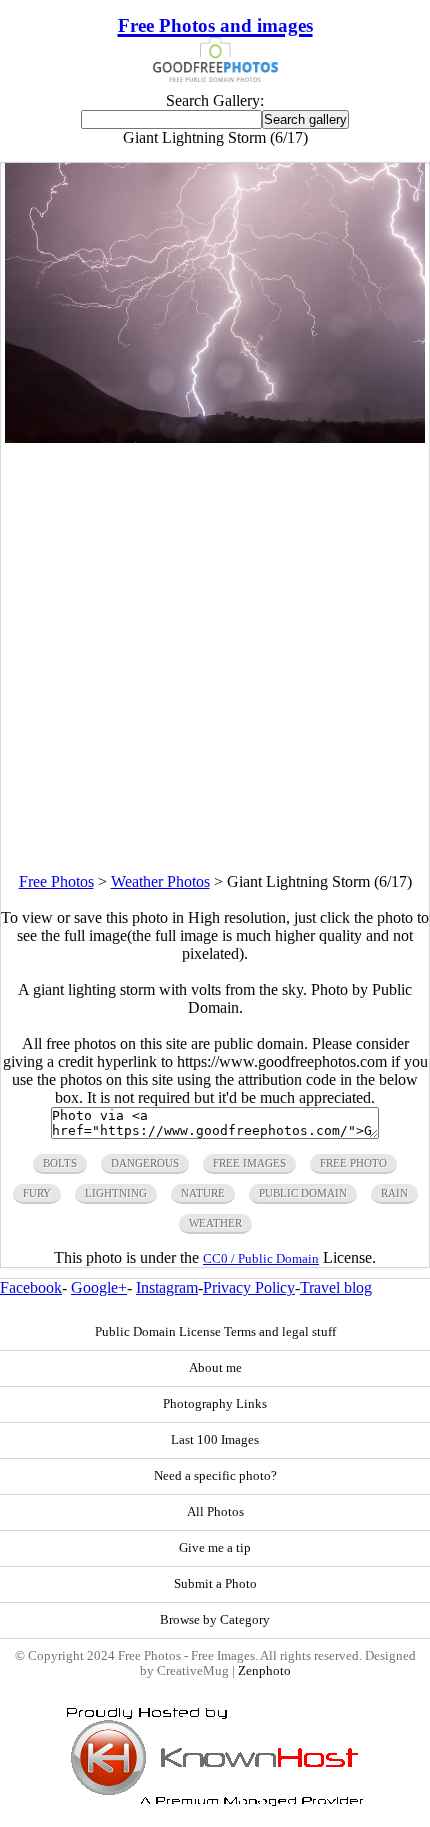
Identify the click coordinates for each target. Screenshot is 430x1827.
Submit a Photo (215, 1584)
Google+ (99, 1287)
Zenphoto (264, 1671)
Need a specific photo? (215, 1476)
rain (394, 1193)
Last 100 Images (215, 1440)
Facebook (31, 1287)
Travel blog (336, 1287)
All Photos (215, 1512)
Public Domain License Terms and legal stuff (215, 1332)
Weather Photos (160, 881)
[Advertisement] (215, 658)
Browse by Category (215, 1620)
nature (203, 1193)
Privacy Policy (249, 1287)
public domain (303, 1193)
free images (249, 1163)
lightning (116, 1193)
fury (37, 1193)
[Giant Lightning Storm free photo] (214, 437)
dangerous (145, 1163)
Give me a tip (215, 1548)
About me (215, 1368)
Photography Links (215, 1404)
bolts (60, 1163)
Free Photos (56, 881)
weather (215, 1223)
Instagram (167, 1287)
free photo (353, 1163)
